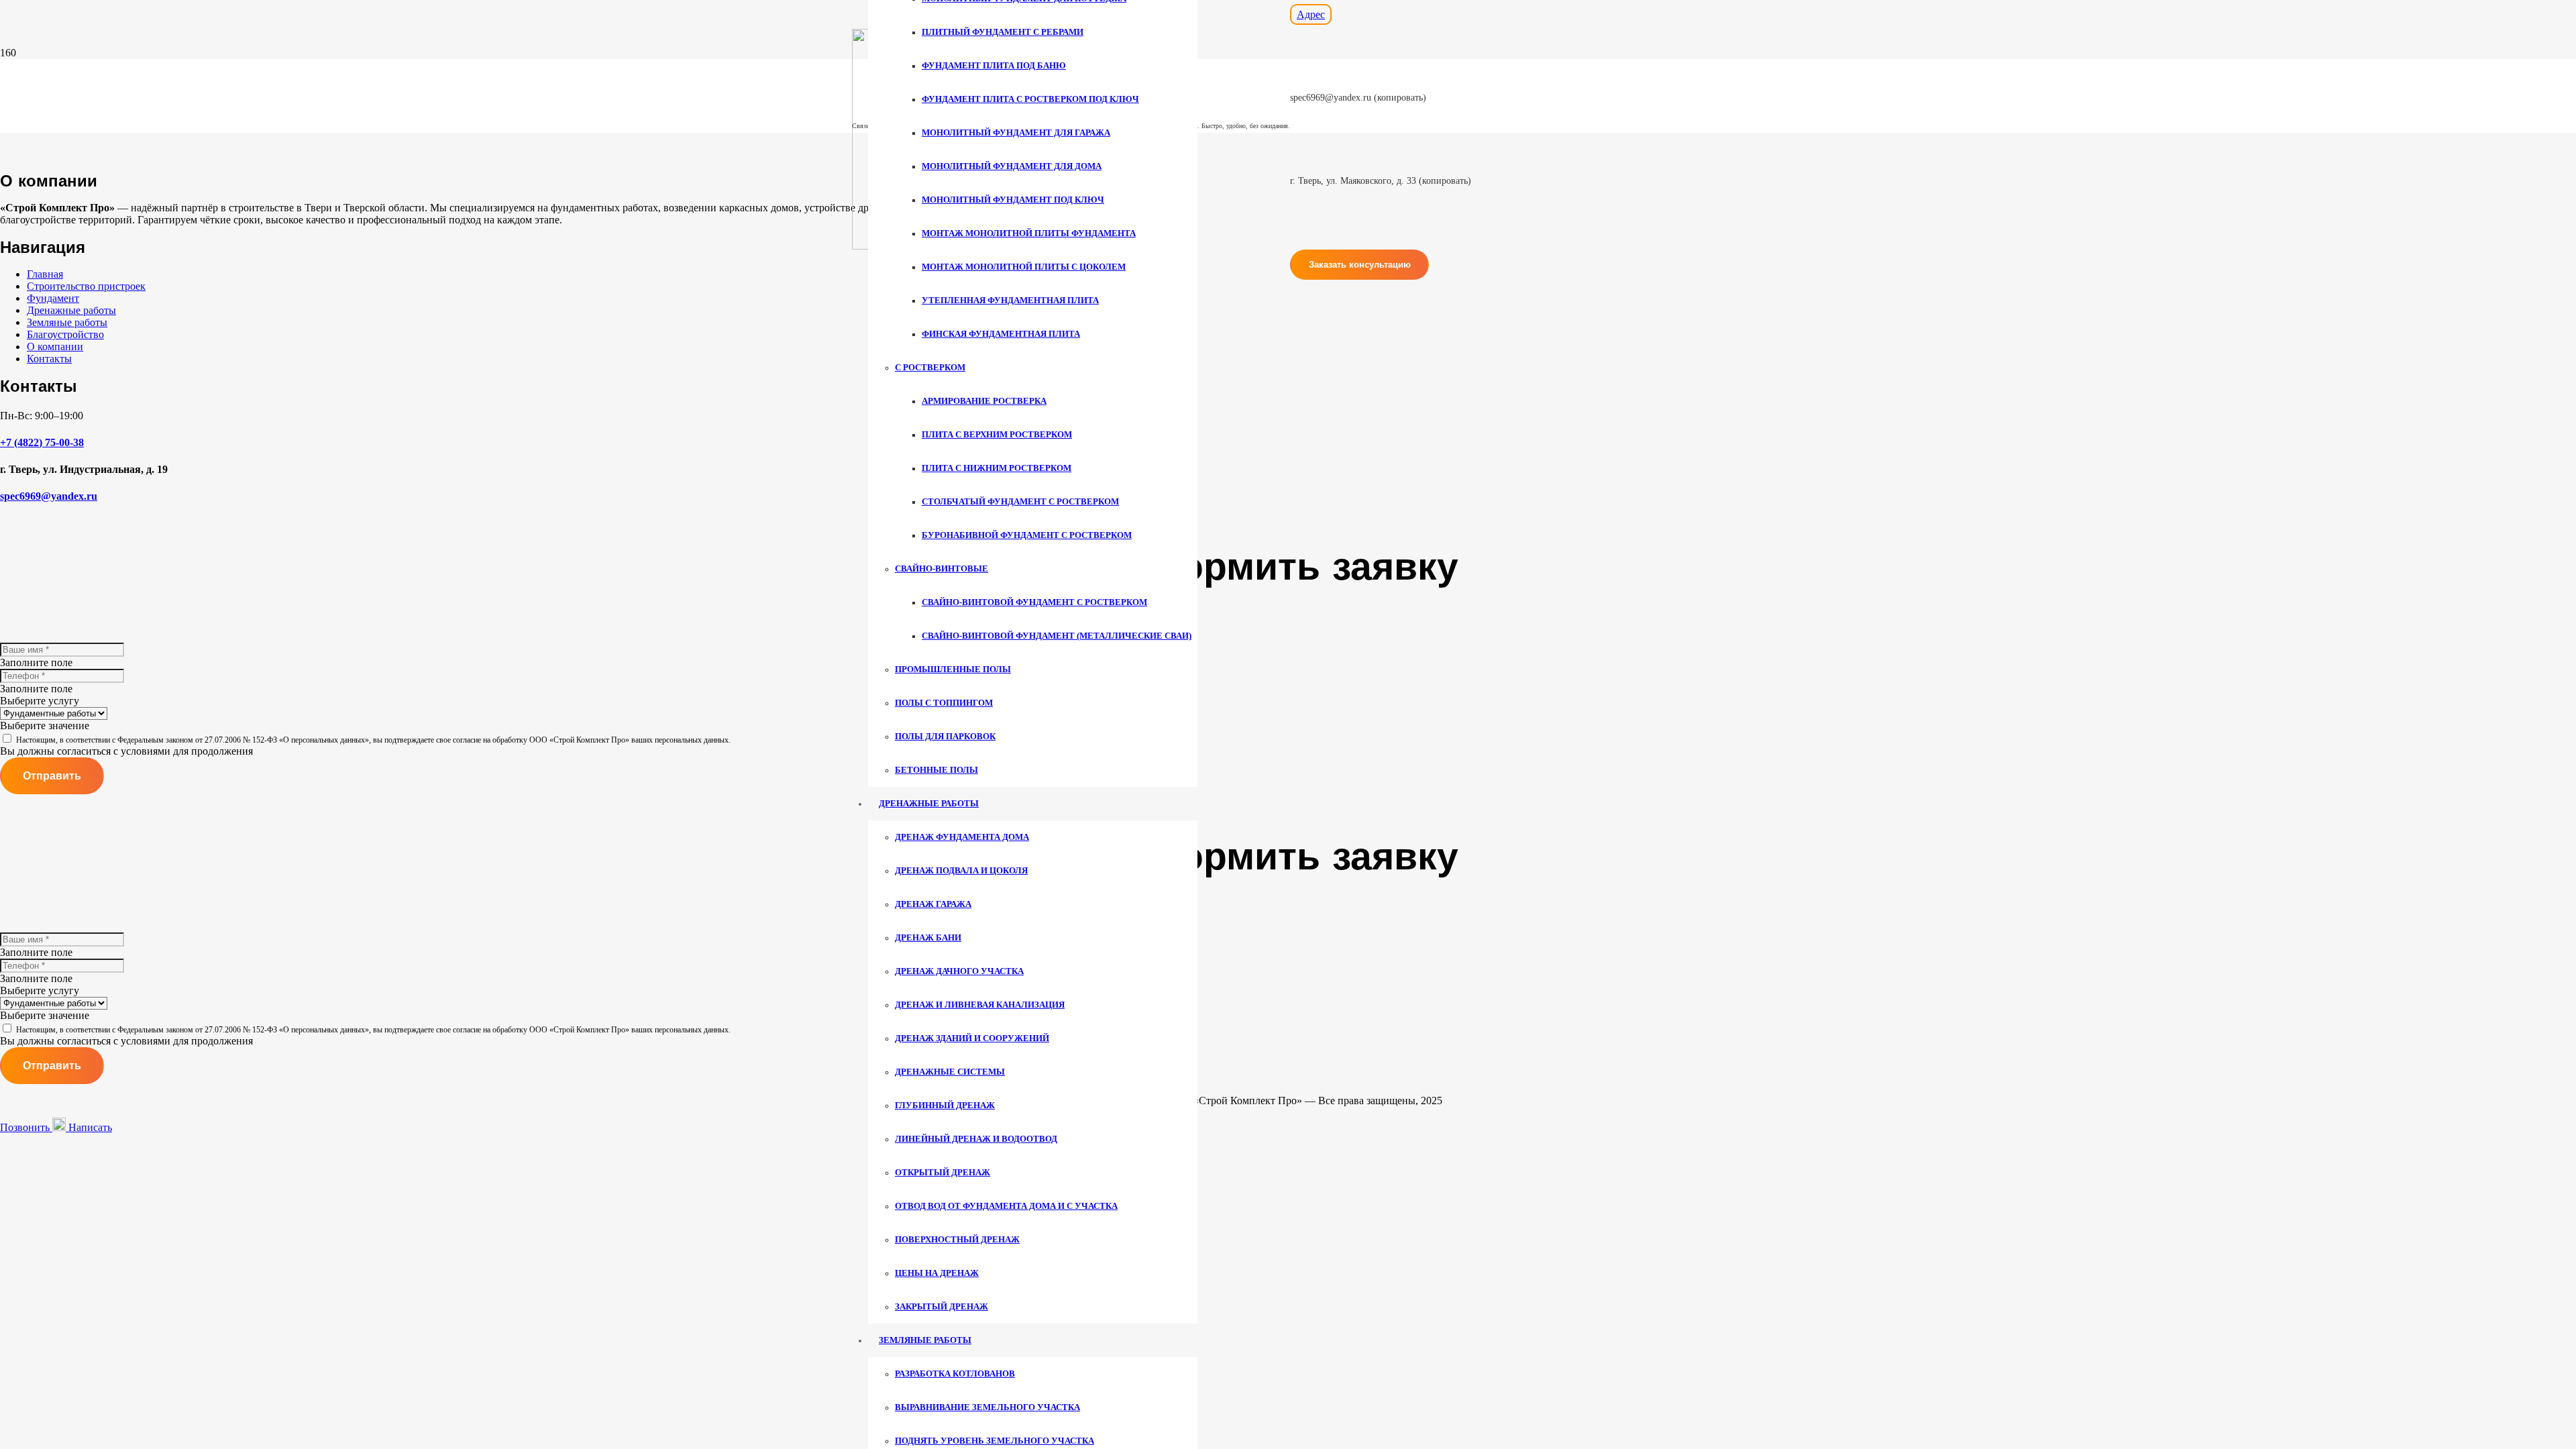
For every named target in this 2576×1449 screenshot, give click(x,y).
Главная (45, 274)
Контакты (49, 359)
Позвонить (26, 1127)
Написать (89, 1127)
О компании (55, 346)
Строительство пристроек (86, 286)
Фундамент (53, 298)
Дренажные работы (71, 310)
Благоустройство (65, 334)
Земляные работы (67, 322)
